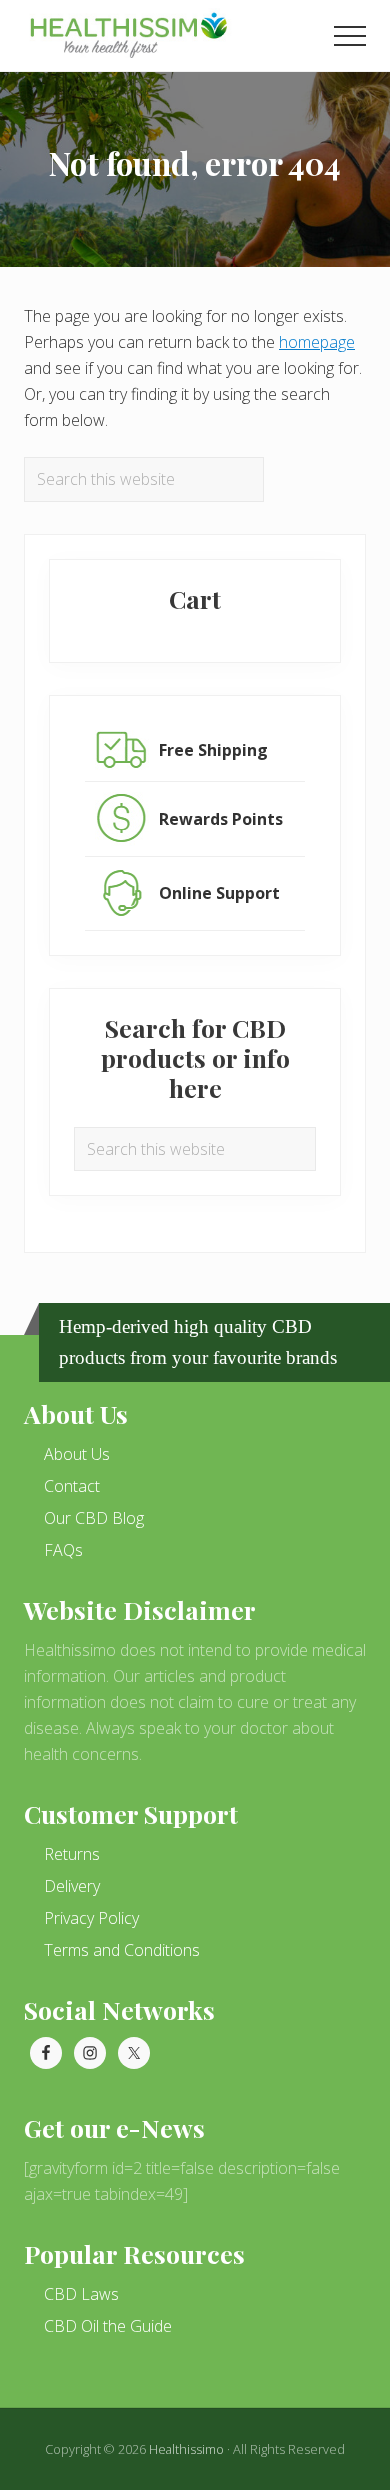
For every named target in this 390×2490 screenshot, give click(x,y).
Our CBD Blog (94, 1518)
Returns (72, 1854)
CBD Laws (81, 2294)
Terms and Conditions (122, 1950)
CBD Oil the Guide (108, 2326)
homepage (317, 342)
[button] (350, 36)
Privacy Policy (91, 1918)
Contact (72, 1486)
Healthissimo (186, 2449)
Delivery (72, 1886)
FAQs (63, 1550)
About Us (77, 1454)
